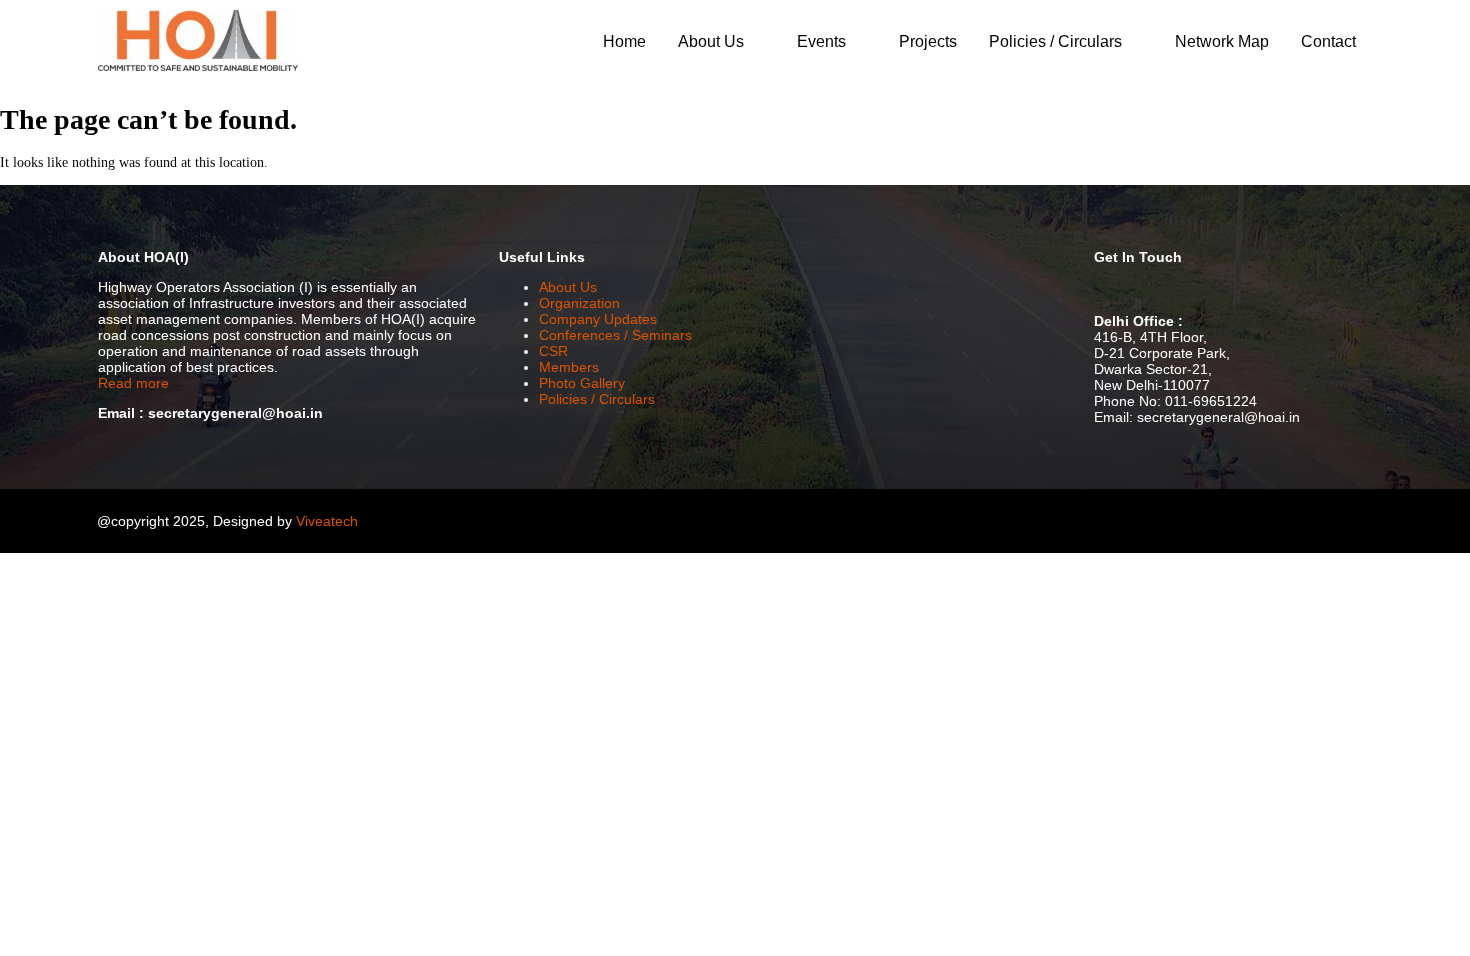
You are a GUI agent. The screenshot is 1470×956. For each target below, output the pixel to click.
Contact (1328, 41)
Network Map (1222, 41)
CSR (553, 351)
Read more (133, 383)
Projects (928, 41)
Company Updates (598, 319)
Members (569, 367)
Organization (579, 303)
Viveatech (327, 521)
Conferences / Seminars (615, 335)
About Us (711, 41)
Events (821, 41)
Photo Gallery (582, 383)
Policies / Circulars (1055, 41)
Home (624, 41)
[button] (721, 42)
